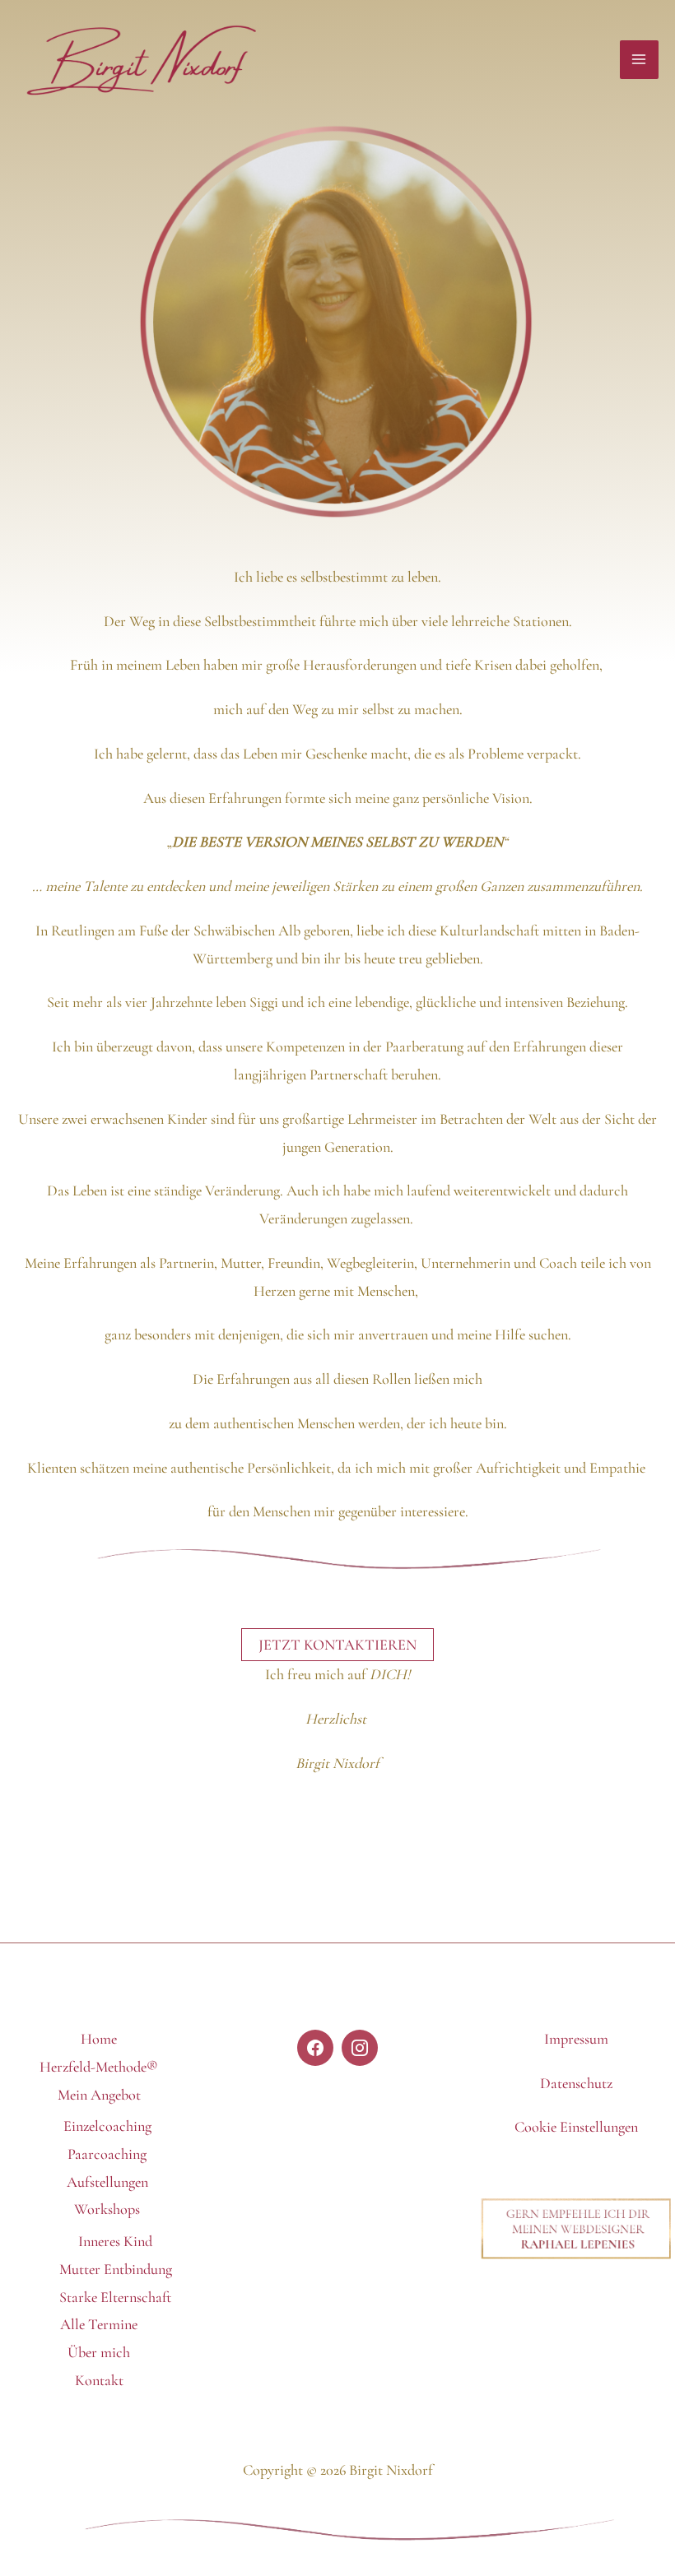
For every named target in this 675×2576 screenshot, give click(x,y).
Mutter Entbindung (116, 2269)
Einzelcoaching (107, 2126)
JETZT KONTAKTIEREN (337, 1645)
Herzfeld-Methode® (99, 2067)
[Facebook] (315, 2048)
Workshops (107, 2209)
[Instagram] (360, 2048)
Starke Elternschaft (115, 2297)
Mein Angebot (99, 2095)
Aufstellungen (107, 2182)
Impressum (576, 2039)
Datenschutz (576, 2083)
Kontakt (99, 2380)
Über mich (99, 2352)
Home (99, 2039)
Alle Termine (99, 2324)
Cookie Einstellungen (576, 2127)
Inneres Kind (115, 2241)
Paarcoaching (107, 2154)
